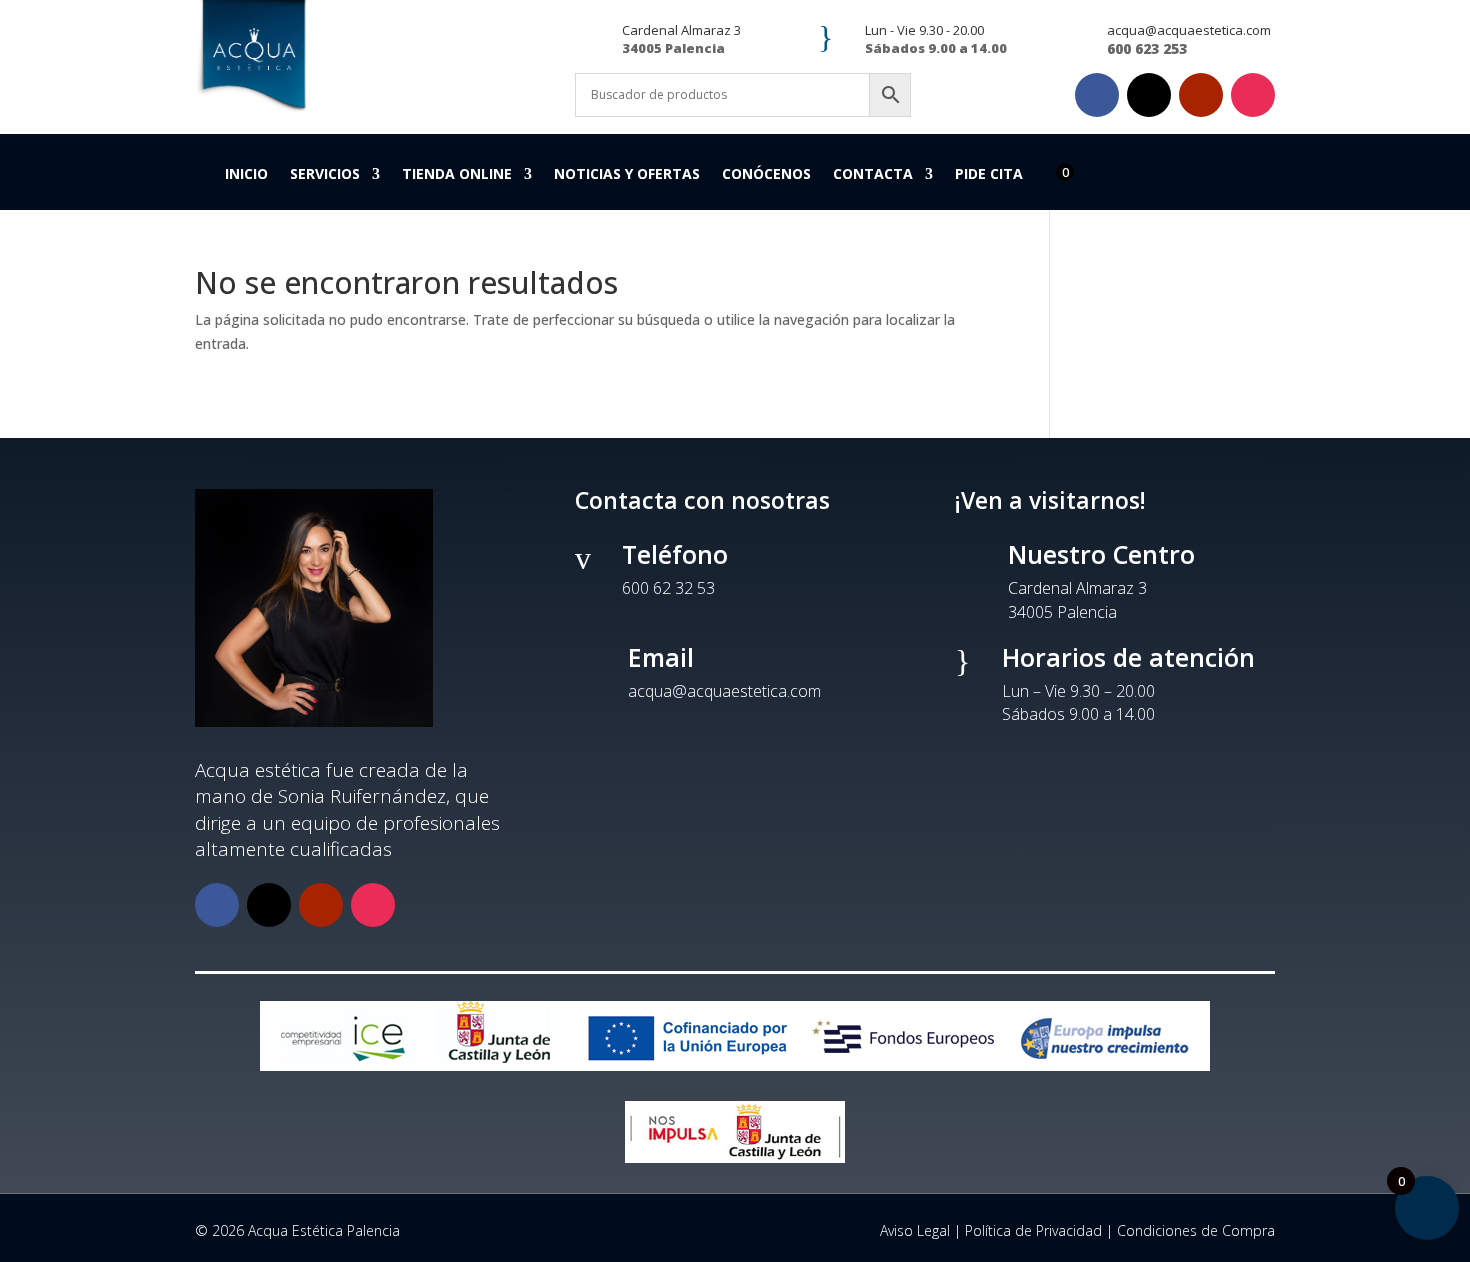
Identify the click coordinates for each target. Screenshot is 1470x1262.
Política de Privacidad (1033, 1230)
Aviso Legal (915, 1230)
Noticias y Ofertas (627, 175)
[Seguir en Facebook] (1097, 95)
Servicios (325, 175)
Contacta (873, 175)
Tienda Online (457, 175)
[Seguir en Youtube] (1201, 95)
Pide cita (989, 175)
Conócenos (766, 175)
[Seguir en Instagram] (1253, 95)
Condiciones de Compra (1196, 1230)
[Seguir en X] (1149, 95)
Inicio (246, 175)
